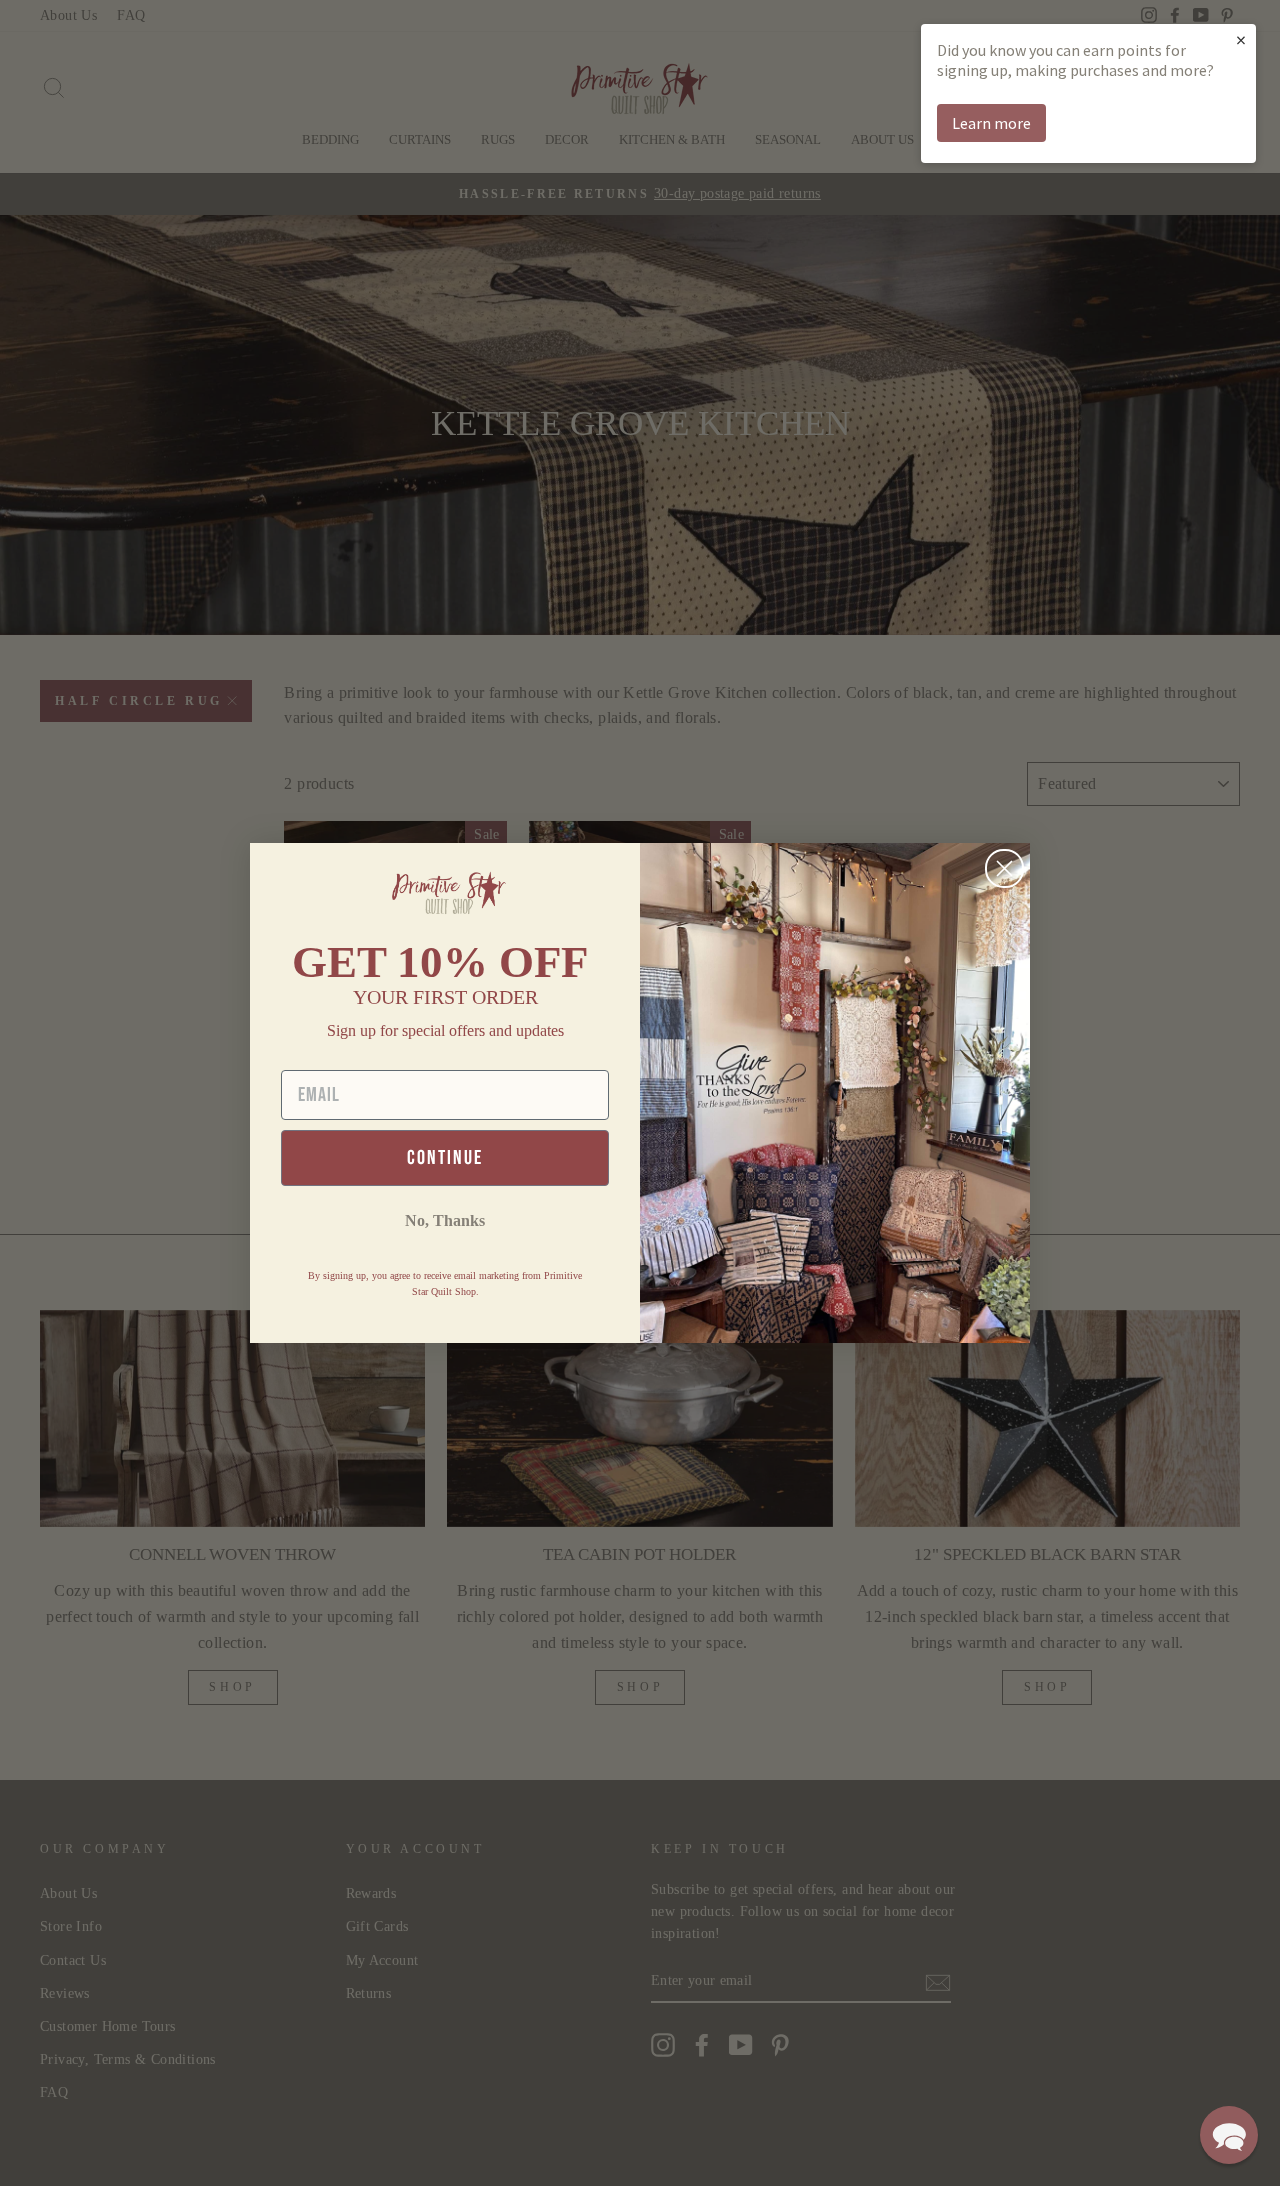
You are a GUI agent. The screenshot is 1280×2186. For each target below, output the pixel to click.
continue (445, 1158)
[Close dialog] (1004, 868)
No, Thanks (445, 1220)
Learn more (991, 123)
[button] (1229, 2135)
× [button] (1241, 39)
